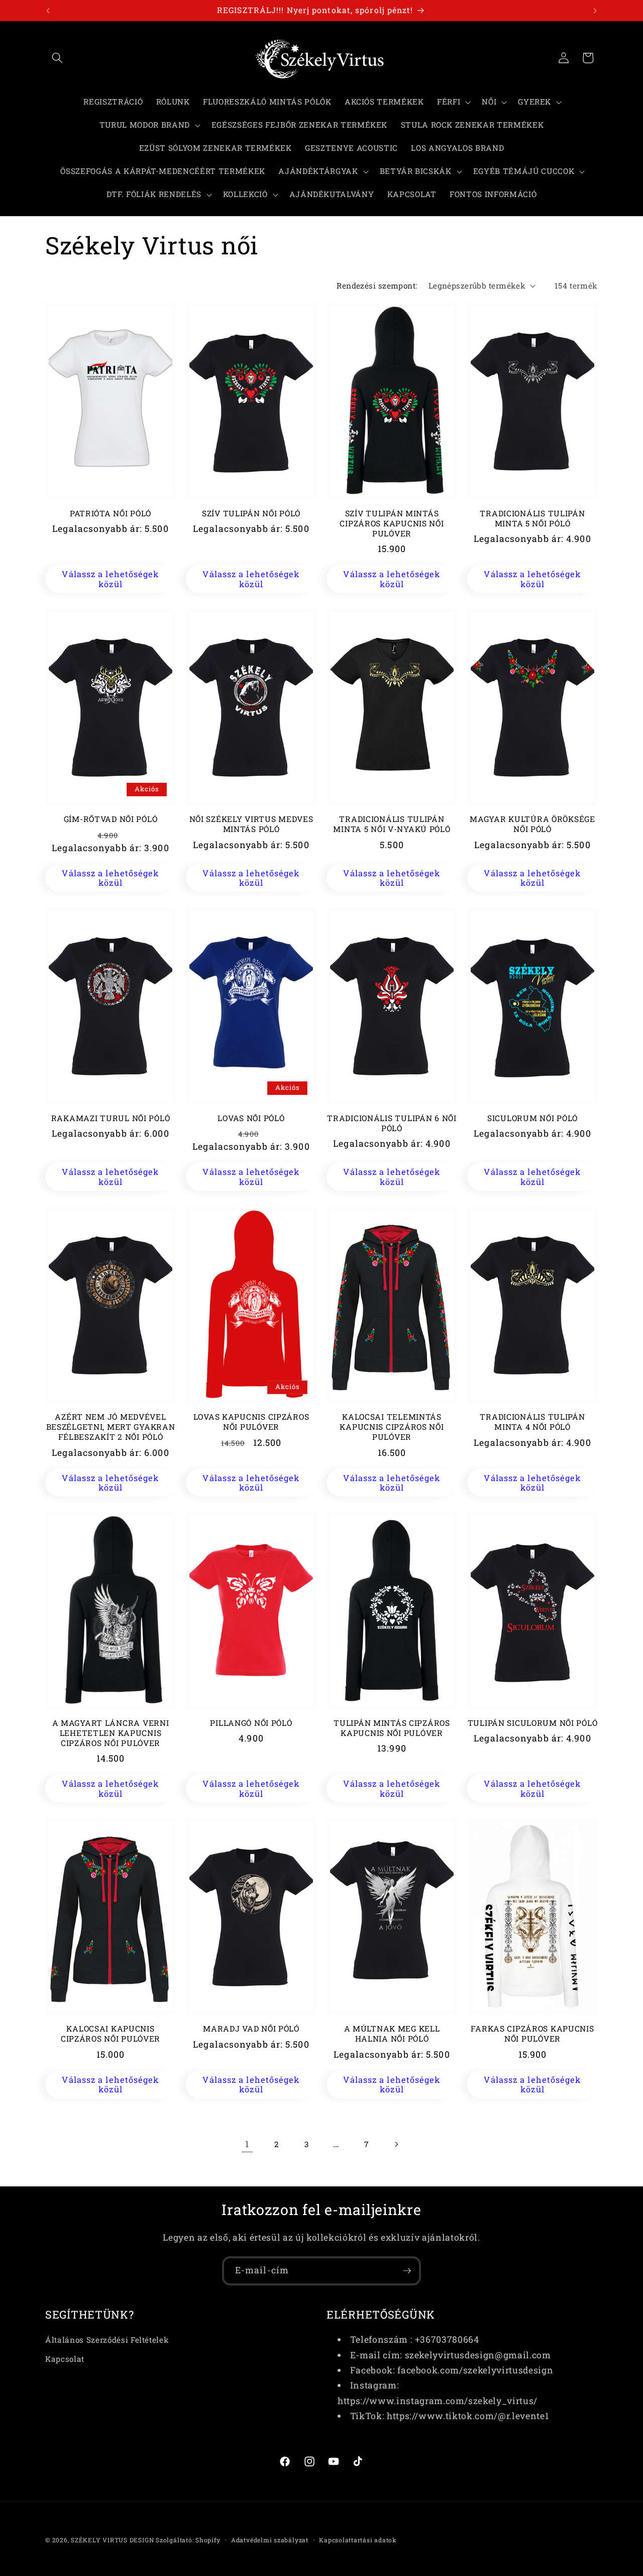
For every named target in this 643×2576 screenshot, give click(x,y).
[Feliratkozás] (407, 2271)
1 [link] (247, 2144)
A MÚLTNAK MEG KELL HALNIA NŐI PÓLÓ (392, 2034)
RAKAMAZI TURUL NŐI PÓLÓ (111, 1118)
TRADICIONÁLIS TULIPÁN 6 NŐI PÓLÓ (392, 1123)
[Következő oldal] (396, 2144)
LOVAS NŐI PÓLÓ (251, 1118)
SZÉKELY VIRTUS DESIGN (112, 2540)
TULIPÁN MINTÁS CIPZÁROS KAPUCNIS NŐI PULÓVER (392, 1728)
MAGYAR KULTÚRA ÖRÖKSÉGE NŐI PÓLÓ (532, 824)
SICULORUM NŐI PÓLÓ (532, 1118)
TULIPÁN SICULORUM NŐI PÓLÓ (533, 1723)
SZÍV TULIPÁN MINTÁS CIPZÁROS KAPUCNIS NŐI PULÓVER (392, 524)
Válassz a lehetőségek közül (110, 579)
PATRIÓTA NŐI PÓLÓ (111, 514)
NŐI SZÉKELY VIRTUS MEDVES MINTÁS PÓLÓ (251, 824)
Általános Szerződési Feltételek (107, 2340)
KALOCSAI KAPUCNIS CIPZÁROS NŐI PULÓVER (111, 2034)
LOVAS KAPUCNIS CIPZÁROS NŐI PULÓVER (251, 1422)
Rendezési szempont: (377, 286)
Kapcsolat (65, 2359)
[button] (57, 58)
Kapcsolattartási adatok (358, 2540)
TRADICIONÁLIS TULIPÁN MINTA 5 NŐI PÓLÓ (532, 519)
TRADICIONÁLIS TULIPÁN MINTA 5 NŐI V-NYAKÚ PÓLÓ (392, 824)
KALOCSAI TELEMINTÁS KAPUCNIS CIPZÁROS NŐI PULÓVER (392, 1427)
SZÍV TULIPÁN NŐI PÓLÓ (251, 514)
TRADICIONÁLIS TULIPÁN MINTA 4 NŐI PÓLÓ (532, 1422)
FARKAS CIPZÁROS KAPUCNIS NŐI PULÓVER (532, 2034)
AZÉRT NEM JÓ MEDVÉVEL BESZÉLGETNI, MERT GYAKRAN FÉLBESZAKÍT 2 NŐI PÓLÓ (111, 1427)
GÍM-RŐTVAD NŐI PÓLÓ (111, 819)
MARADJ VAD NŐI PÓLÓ (251, 2029)
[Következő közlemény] (595, 11)
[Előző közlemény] (48, 11)
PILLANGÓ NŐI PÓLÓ (251, 1723)
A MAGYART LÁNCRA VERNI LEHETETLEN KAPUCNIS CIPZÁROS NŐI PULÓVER (111, 1733)
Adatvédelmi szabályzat (270, 2540)
